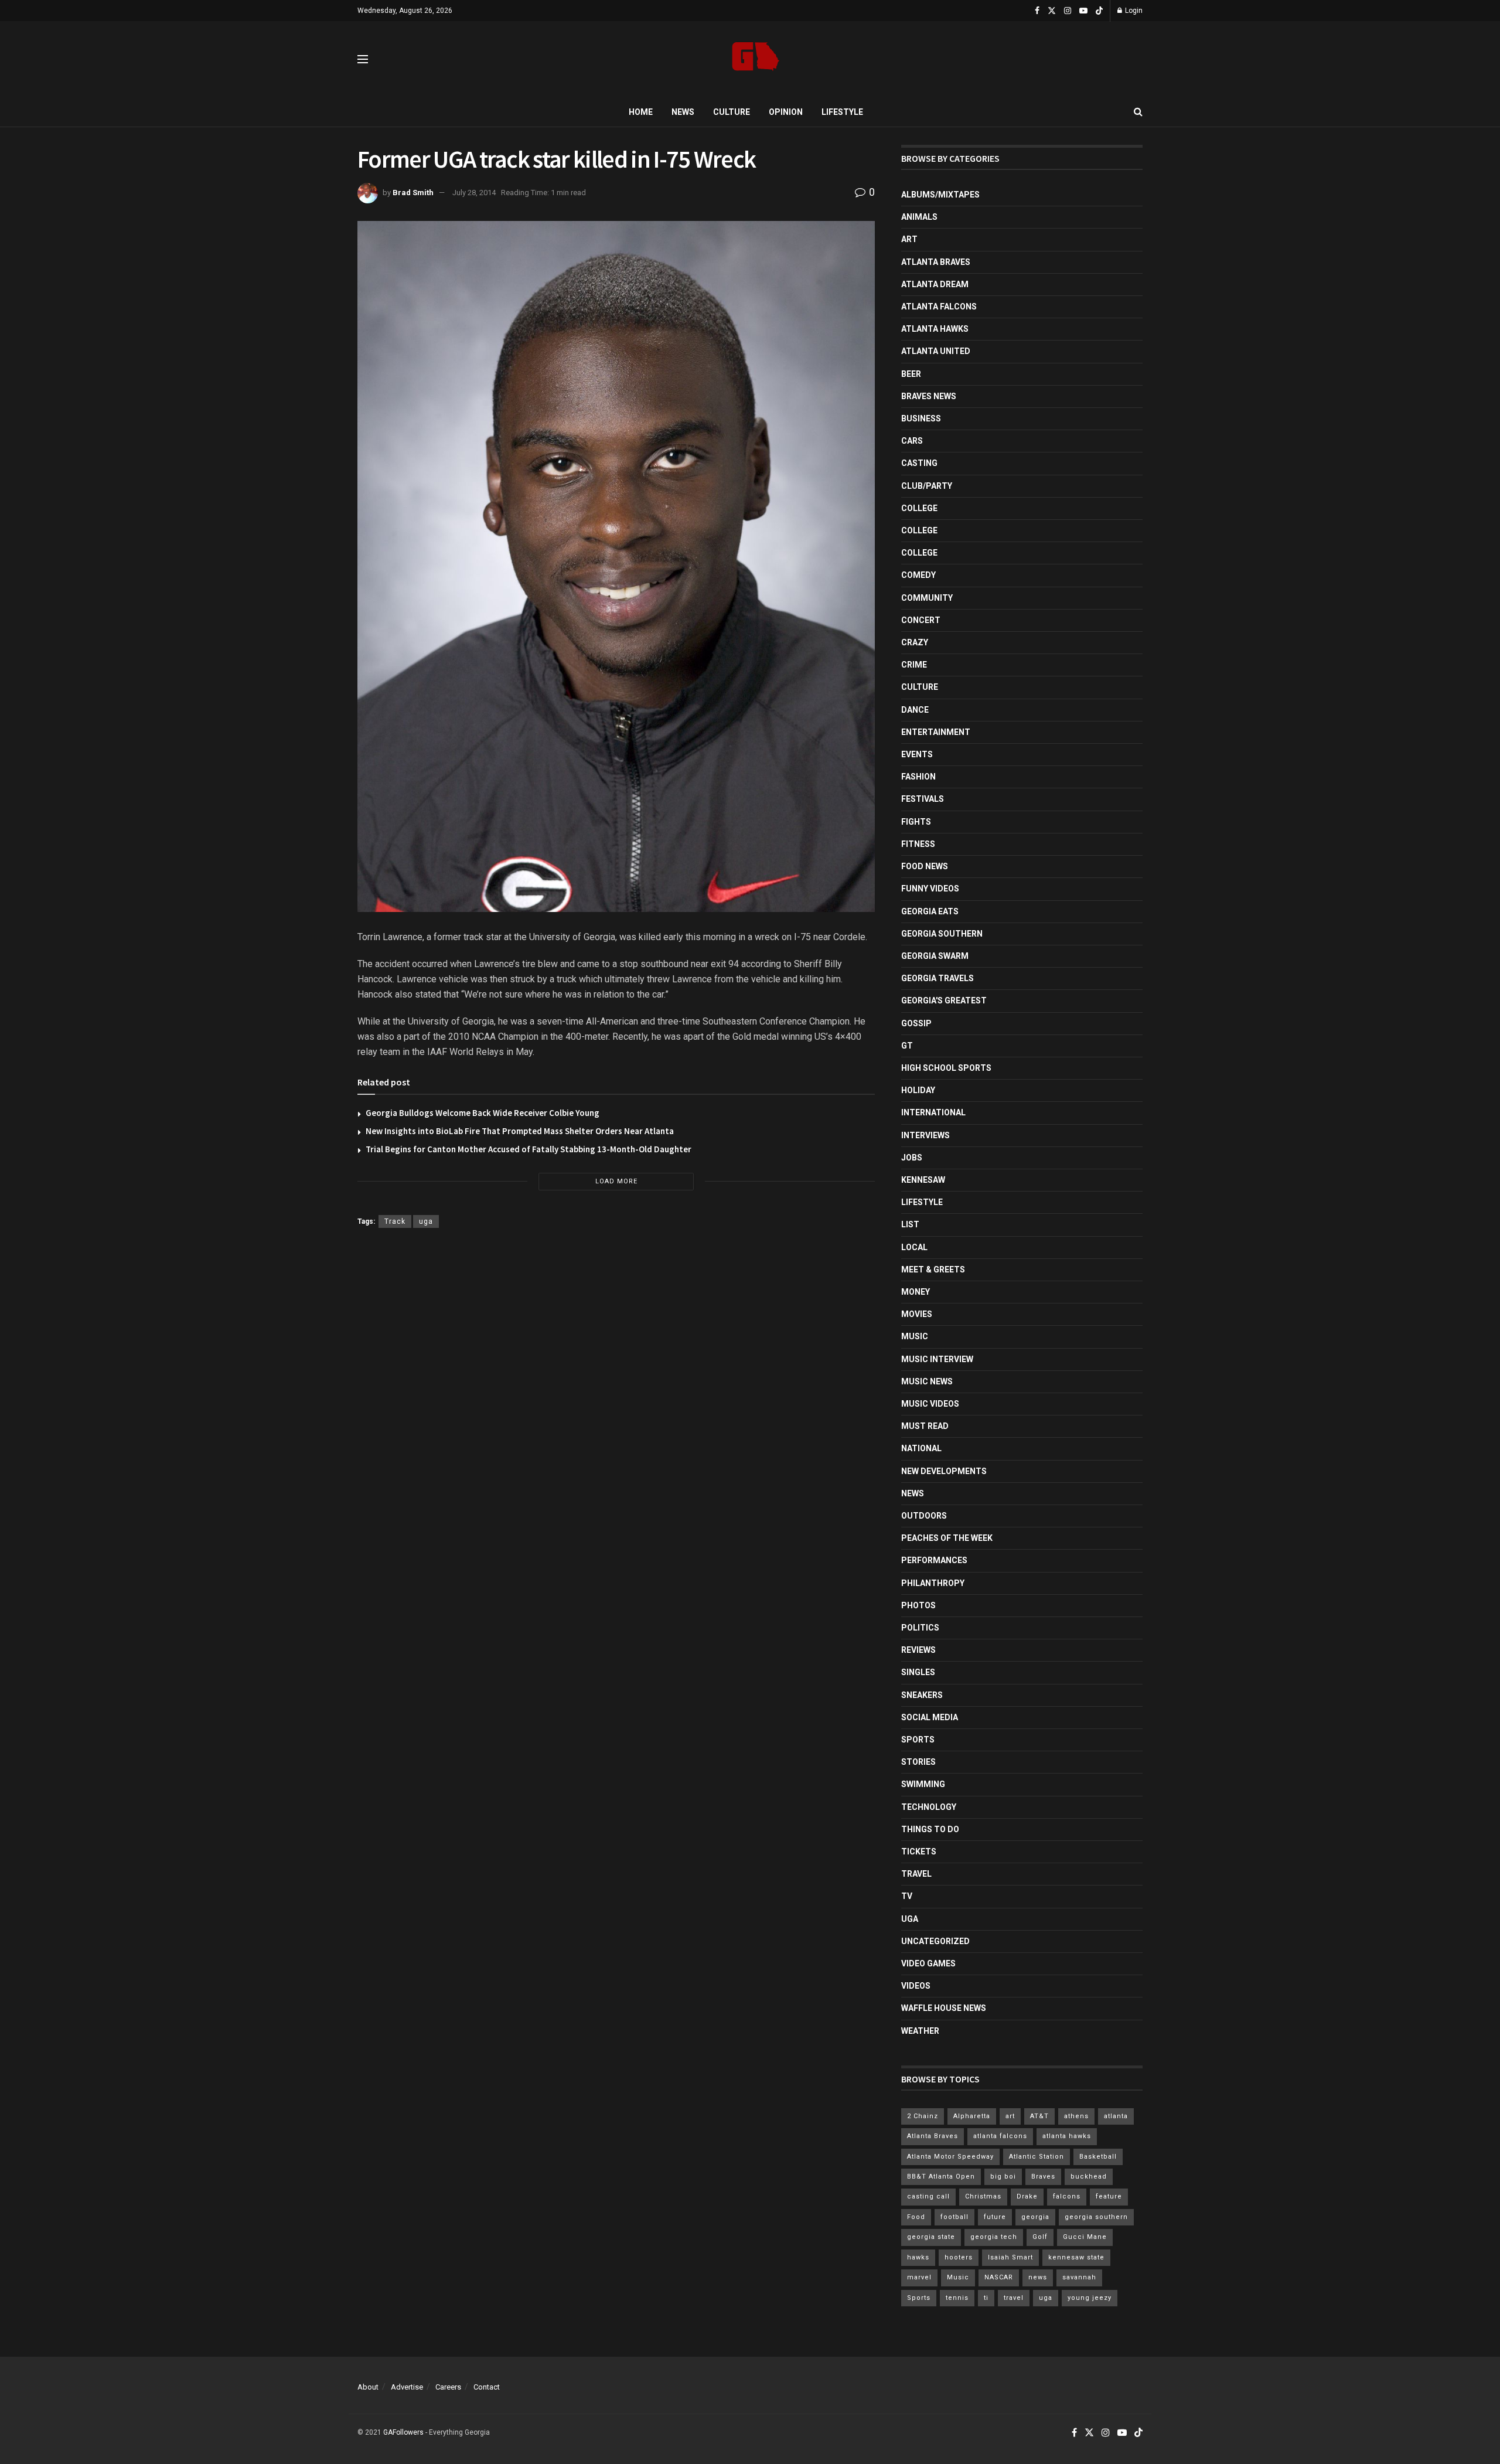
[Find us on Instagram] (1068, 11)
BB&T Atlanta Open (941, 2177)
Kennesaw (923, 1180)
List (910, 1224)
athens (1076, 2116)
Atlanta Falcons (939, 307)
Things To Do (930, 1829)
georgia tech (994, 2237)
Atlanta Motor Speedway (950, 2157)
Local (914, 1247)
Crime (914, 665)
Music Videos (930, 1404)
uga (426, 1221)
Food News (925, 866)
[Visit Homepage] (756, 59)
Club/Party (927, 486)
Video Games (928, 1963)
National (921, 1448)
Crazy (915, 642)
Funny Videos (930, 889)
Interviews (925, 1135)
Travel (916, 1874)
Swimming (923, 1784)
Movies (917, 1314)
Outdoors (924, 1516)
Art (909, 239)
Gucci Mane (1085, 2237)
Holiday (918, 1090)
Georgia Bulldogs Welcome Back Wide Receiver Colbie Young (483, 1113)
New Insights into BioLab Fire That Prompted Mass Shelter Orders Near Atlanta (520, 1131)
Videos (916, 1986)
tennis (957, 2298)
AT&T (1039, 2116)
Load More (616, 1181)
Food (916, 2217)
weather (920, 2031)
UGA (910, 1919)
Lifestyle (842, 112)
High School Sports (946, 1068)
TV (907, 1896)
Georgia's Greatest (944, 1000)
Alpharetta (972, 2116)
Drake (1027, 2196)
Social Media (930, 1717)
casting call (928, 2196)
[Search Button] (1138, 112)
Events (917, 754)
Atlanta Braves (936, 262)
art (1010, 2116)
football (954, 2217)
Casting (919, 463)
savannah (1079, 2277)
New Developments (944, 1471)
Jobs (912, 1158)
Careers (448, 2387)
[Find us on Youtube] (1083, 11)
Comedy (918, 575)
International (933, 1112)
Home (641, 112)
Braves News (929, 396)
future (995, 2217)
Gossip (916, 1023)
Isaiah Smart (1010, 2257)
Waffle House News (944, 2008)
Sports (918, 1740)
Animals (919, 217)
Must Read (925, 1426)
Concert (921, 620)
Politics (920, 1628)
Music (915, 1336)
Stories (918, 1762)
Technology (929, 1807)
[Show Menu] (363, 59)
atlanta (1116, 2116)
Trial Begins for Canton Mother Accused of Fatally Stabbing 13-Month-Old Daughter (529, 1149)
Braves (1043, 2177)
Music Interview (937, 1359)
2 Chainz (923, 2116)
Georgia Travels (937, 978)
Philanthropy (933, 1583)
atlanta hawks (1067, 2136)
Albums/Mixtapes (940, 195)
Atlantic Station (1037, 2157)
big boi (1003, 2177)
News (683, 112)
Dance (915, 710)
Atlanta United (936, 351)
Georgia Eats (930, 911)
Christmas (983, 2196)
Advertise (407, 2387)
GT (907, 1046)
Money (916, 1292)
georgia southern (1096, 2217)
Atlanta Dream (935, 284)
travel (1014, 2298)
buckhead (1089, 2177)
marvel (919, 2277)
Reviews (918, 1650)
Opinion (786, 112)
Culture (732, 112)
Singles (918, 1672)
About (368, 2387)
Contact (487, 2387)
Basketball (1098, 2157)
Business (921, 418)
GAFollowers (403, 2432)
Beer (911, 374)
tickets (919, 1852)
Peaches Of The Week (947, 1538)
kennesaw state (1076, 2257)
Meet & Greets (933, 1270)
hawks (918, 2257)
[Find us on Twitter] (1052, 11)
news (1038, 2277)
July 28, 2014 (474, 193)
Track (395, 1221)
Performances (934, 1560)
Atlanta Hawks (935, 329)
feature (1109, 2196)
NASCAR (999, 2277)
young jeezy (1090, 2298)
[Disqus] (616, 1408)
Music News (927, 1381)
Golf (1040, 2237)
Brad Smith (413, 193)
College (919, 508)
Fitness (918, 844)
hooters (959, 2257)
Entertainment (936, 732)
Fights (916, 822)
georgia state (931, 2237)
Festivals (923, 799)
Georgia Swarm (935, 956)
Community (927, 598)
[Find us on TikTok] (1099, 11)
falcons (1067, 2196)
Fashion (918, 777)
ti (986, 2298)
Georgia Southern (942, 934)
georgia (1035, 2217)
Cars (912, 441)
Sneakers (922, 1695)
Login (1133, 11)
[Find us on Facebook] (1037, 11)
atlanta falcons (1000, 2136)
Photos (918, 1605)
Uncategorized (935, 1941)
